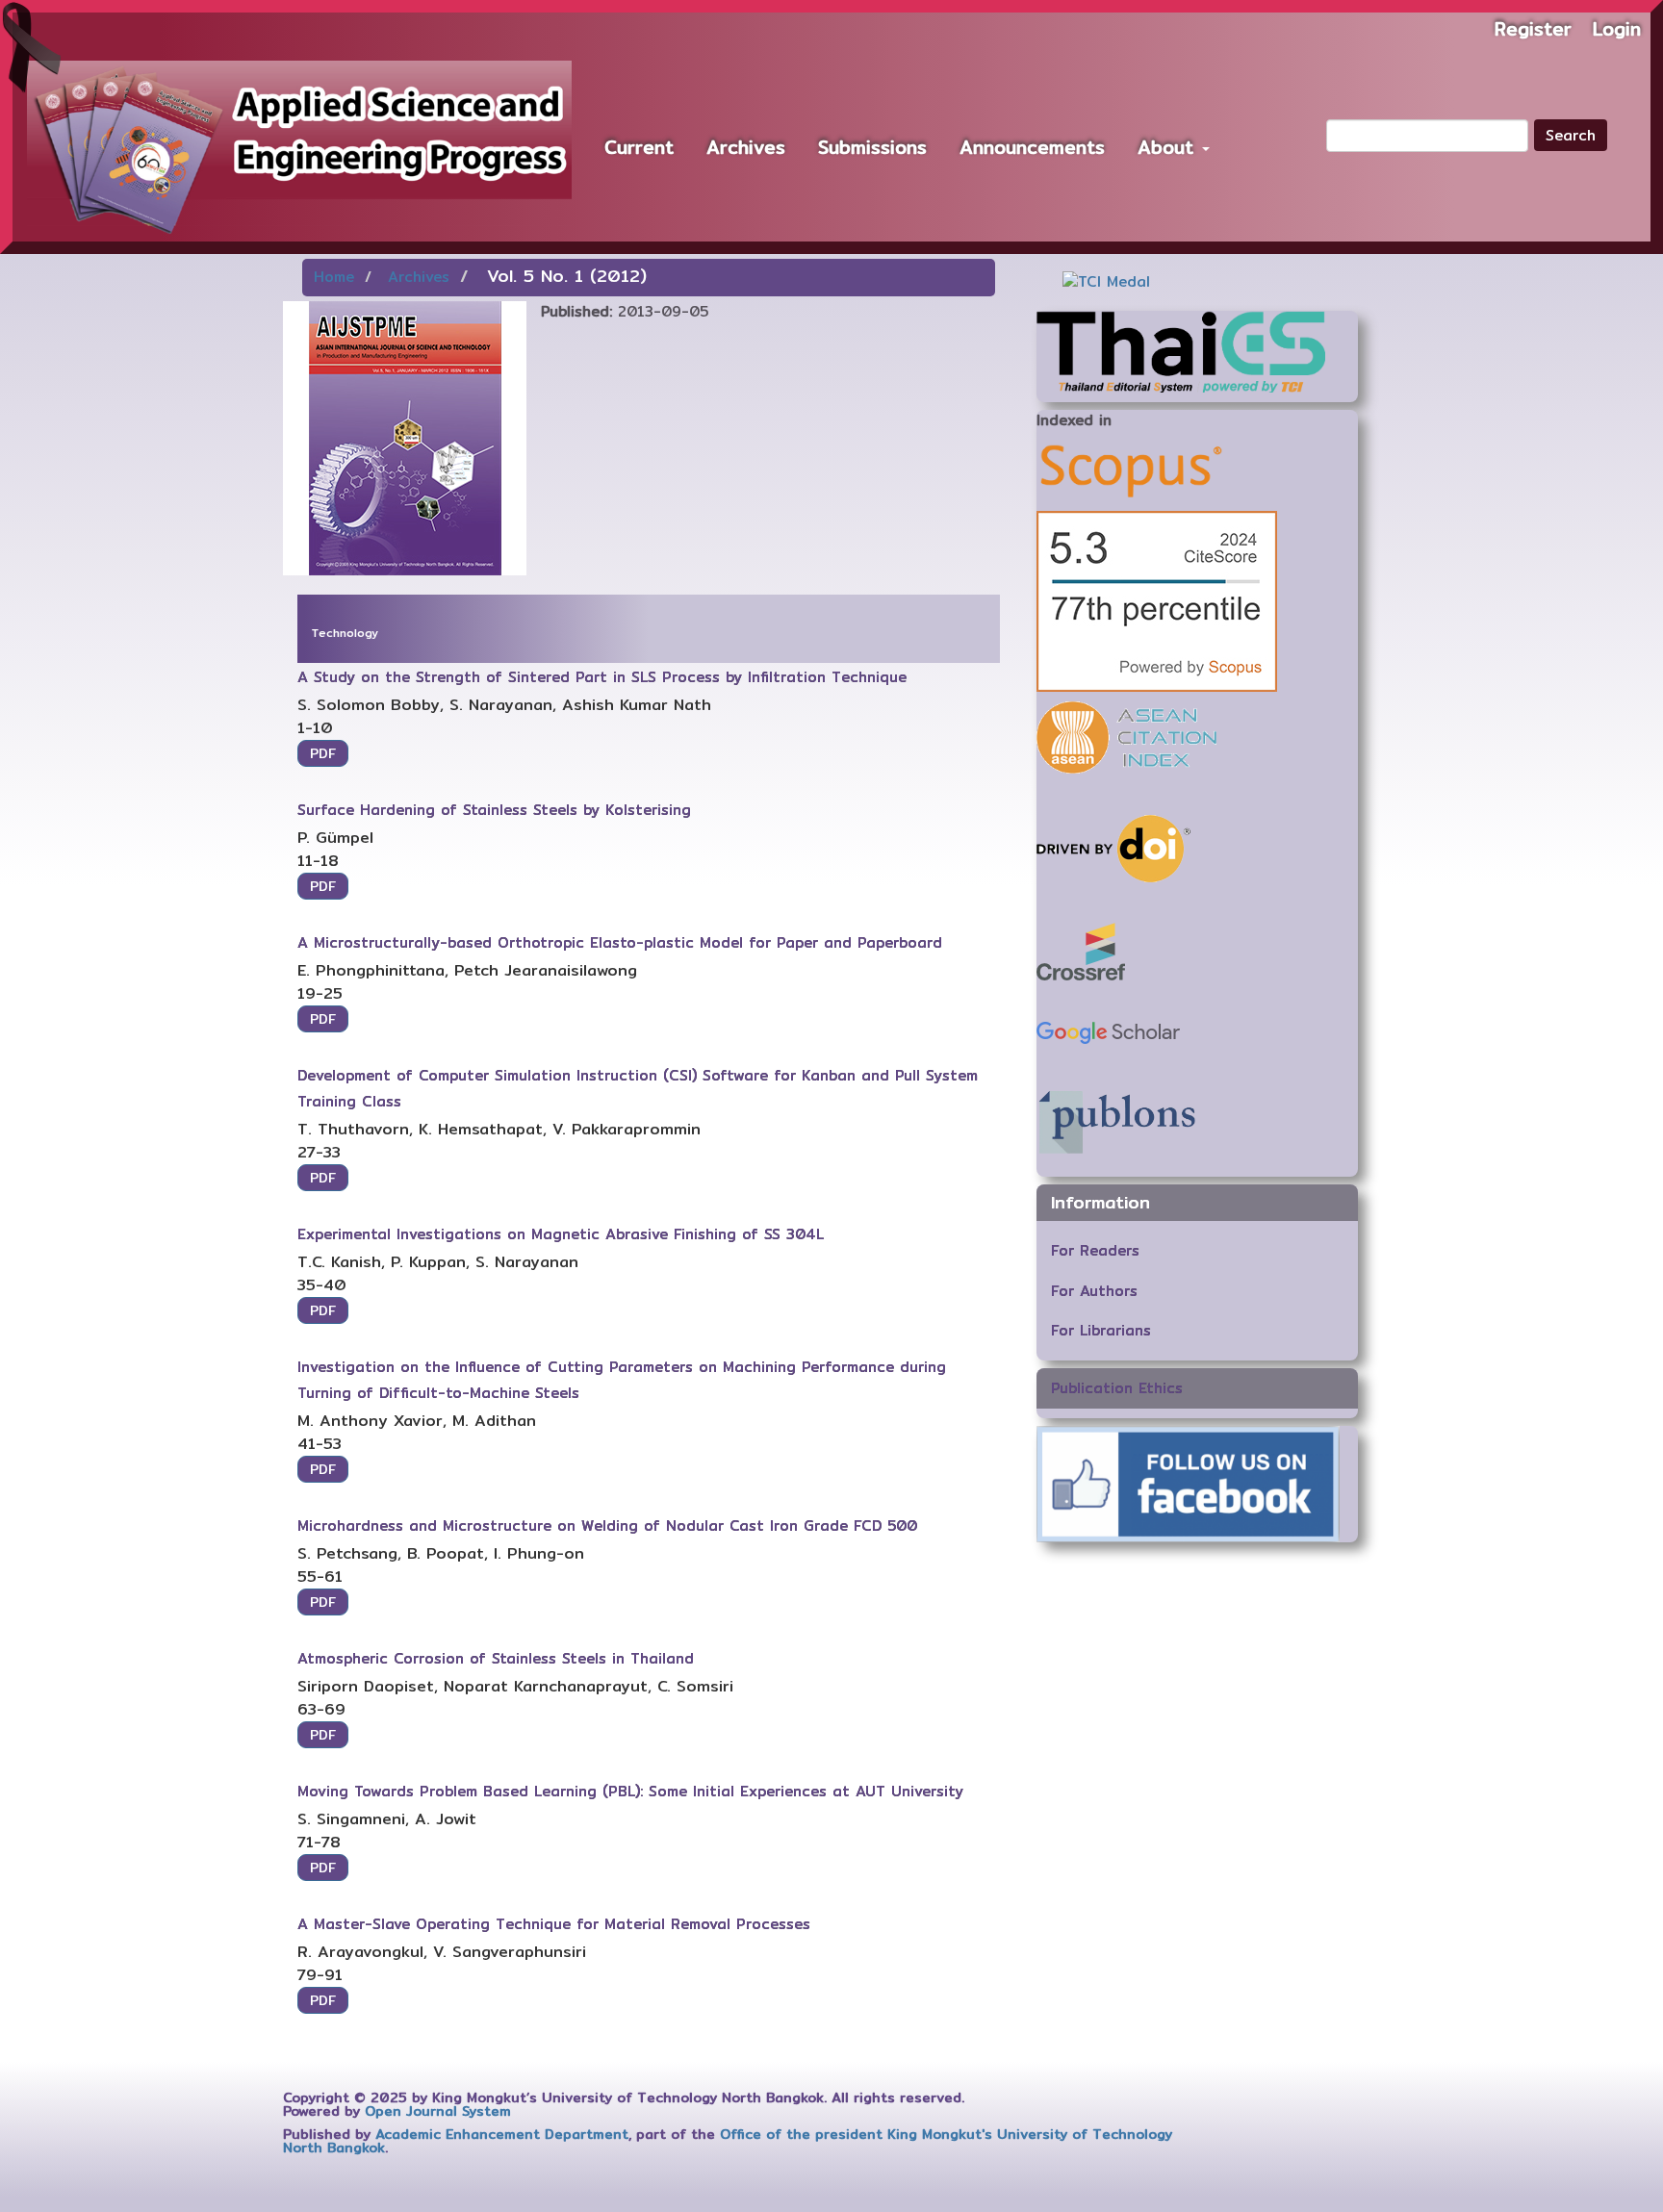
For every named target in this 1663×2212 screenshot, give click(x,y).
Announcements (1032, 147)
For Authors (1094, 1291)
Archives (746, 147)
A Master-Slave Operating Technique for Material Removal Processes (554, 1924)
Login (1617, 29)
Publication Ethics (1117, 1388)
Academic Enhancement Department (502, 2134)
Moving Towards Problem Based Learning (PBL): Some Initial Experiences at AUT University (630, 1791)
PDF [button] (323, 753)
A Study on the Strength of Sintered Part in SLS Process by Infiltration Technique (602, 677)
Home (334, 277)
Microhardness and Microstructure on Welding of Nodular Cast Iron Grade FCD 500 (607, 1526)
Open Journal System (438, 2111)
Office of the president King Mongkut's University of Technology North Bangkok (728, 2141)
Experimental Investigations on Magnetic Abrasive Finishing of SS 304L (561, 1234)
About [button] (1169, 147)
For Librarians (1101, 1330)
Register (1533, 29)
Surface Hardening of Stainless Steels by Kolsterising (494, 810)
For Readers (1095, 1250)
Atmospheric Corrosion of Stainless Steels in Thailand (496, 1658)
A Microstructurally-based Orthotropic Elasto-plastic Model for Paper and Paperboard (620, 942)
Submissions (872, 147)
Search (1571, 135)
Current (639, 147)
